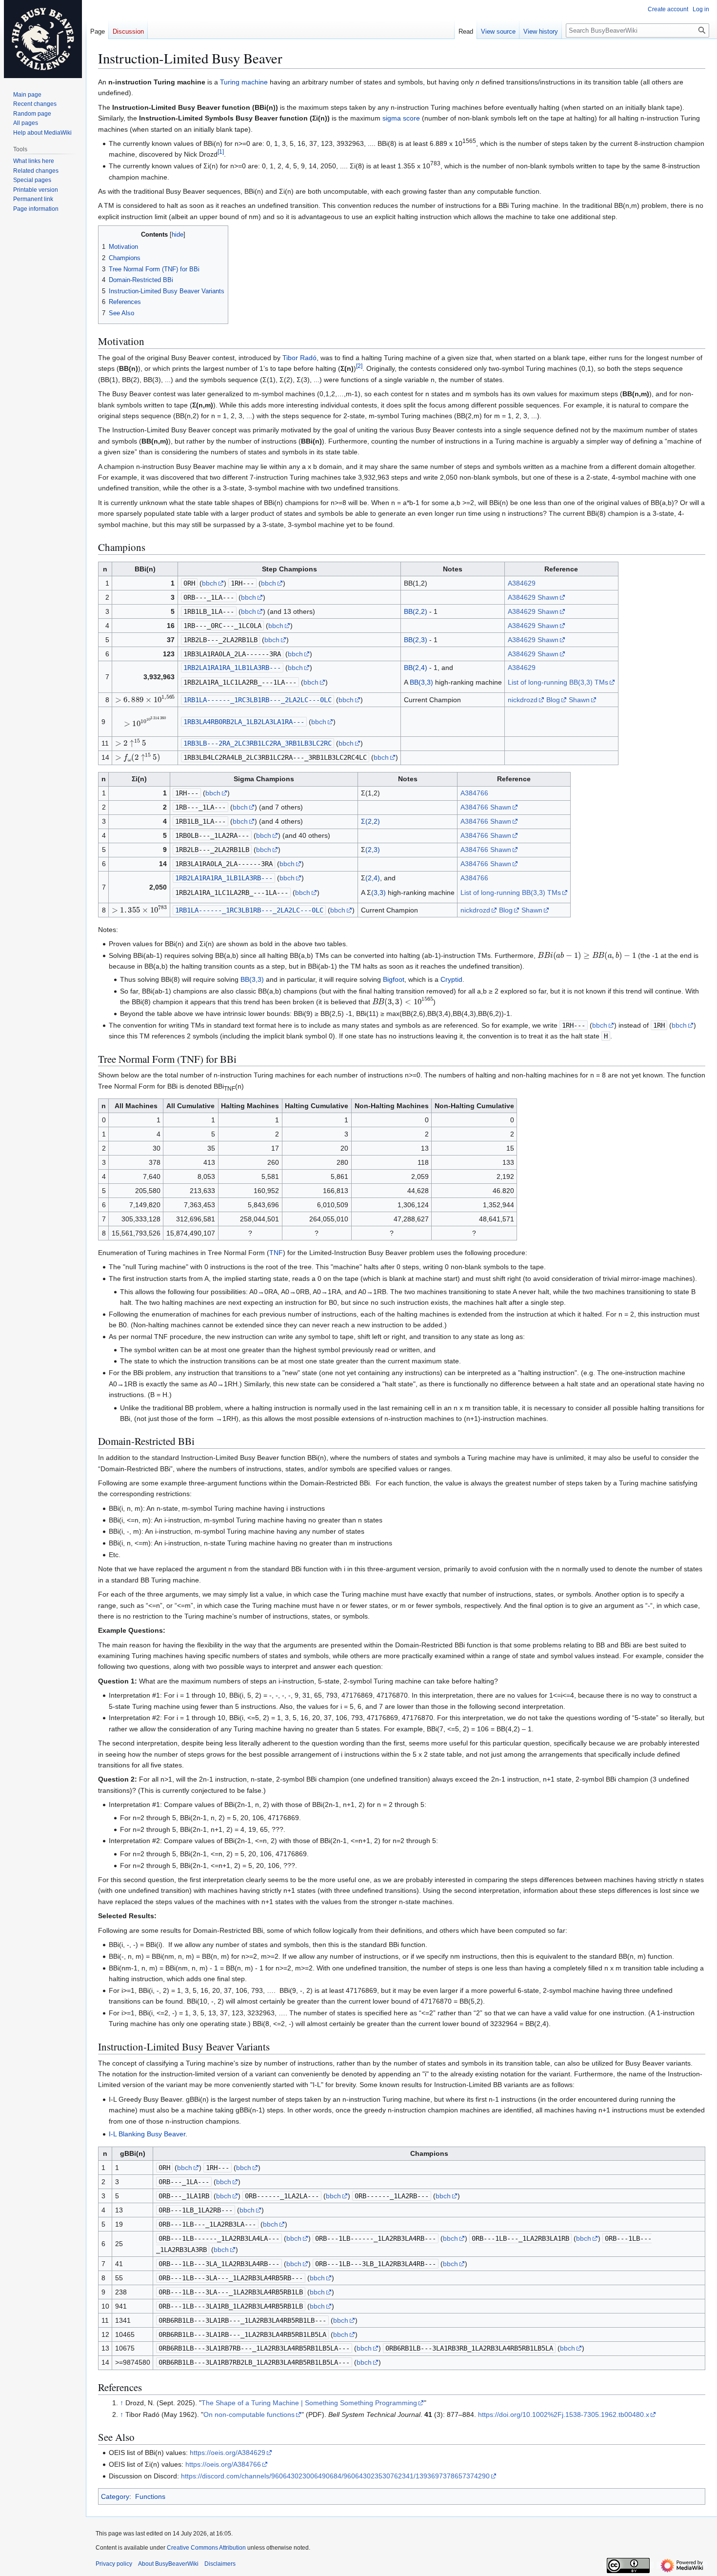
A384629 (522, 583)
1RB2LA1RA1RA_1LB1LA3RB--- (232, 668)
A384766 (474, 793)
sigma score (401, 118)
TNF (276, 1253)
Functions (150, 2496)
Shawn (548, 597)
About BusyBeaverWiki (168, 2564)
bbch (209, 583)
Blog (553, 700)
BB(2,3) (416, 640)
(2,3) (373, 850)
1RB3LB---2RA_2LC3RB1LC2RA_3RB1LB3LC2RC (258, 743)
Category (115, 2496)
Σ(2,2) (370, 821)
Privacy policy (114, 2564)
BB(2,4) (416, 668)
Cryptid (451, 979)
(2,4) (373, 878)
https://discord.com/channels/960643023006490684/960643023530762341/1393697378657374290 (335, 2476)
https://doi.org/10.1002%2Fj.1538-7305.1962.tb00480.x (564, 2414)
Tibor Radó (299, 358)
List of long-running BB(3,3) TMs (558, 682)
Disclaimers (220, 2564)
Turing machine (244, 82)
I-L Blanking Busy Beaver (147, 2134)
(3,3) (378, 892)
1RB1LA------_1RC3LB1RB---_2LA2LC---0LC (258, 700)
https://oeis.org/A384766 (223, 2464)
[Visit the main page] (43, 39)
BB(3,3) (421, 682)
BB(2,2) (416, 611)
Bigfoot (394, 979)
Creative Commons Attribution (206, 2548)
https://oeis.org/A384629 (228, 2453)
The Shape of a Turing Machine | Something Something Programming (309, 2403)
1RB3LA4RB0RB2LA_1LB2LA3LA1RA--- (244, 722)
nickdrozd (523, 700)
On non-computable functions (249, 2414)
